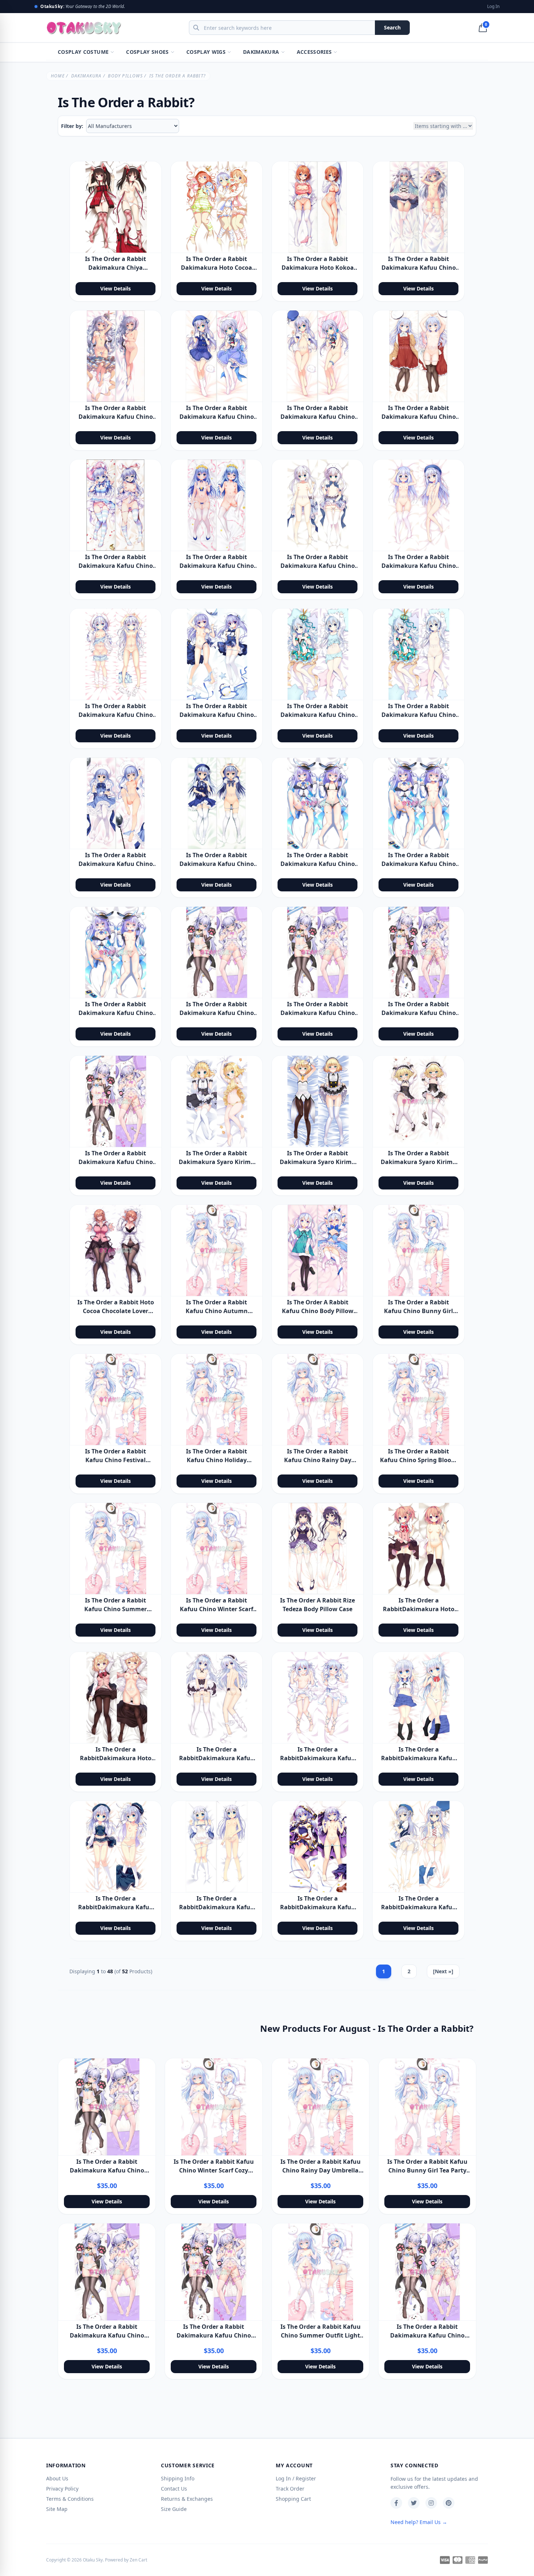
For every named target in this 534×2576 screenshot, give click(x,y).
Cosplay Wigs (206, 52)
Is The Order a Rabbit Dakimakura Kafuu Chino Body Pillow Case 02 (116, 417)
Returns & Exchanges (187, 2499)
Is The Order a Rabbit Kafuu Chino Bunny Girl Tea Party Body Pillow (418, 1311)
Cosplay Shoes (147, 52)
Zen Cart (138, 2560)
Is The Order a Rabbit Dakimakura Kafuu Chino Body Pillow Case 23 (116, 715)
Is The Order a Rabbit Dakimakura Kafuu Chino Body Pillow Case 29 (318, 864)
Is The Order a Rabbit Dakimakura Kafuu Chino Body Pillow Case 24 (217, 715)
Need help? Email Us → (419, 2522)
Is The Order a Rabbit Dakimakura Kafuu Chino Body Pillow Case (419, 268)
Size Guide (174, 2509)
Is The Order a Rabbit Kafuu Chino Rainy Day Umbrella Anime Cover (318, 1460)
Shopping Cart (293, 2499)
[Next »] (443, 1971)
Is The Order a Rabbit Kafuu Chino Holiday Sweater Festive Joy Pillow (217, 1460)
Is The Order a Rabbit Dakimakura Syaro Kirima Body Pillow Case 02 (317, 1162)
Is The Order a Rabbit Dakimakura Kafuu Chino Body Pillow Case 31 (116, 1013)
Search (392, 27)
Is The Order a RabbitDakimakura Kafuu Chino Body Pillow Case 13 (217, 1907)
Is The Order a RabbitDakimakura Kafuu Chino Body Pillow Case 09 (217, 1758)
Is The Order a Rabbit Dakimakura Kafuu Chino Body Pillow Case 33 (318, 1013)
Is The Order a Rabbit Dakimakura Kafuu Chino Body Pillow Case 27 (116, 864)
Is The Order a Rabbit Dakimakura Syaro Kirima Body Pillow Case (217, 1162)
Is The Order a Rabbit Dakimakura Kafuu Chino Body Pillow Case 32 (217, 1013)
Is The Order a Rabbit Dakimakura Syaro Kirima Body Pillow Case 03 (418, 1162)
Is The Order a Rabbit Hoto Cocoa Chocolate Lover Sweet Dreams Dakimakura (116, 1311)
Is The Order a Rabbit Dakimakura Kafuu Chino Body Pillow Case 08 (116, 566)
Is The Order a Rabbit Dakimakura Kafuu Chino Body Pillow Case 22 (419, 566)
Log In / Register (296, 2478)
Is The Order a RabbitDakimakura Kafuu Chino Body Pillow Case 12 (116, 1907)
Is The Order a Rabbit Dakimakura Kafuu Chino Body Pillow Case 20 (217, 566)
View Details (116, 288)
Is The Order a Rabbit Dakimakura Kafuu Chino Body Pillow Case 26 (419, 715)
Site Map (57, 2509)
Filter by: (72, 126)
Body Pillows (125, 76)
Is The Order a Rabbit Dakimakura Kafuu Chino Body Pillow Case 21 (318, 566)
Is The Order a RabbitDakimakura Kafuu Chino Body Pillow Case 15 (419, 1907)
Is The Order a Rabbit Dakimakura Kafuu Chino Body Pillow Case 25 (318, 715)
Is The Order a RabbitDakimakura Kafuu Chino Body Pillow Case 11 (419, 1758)
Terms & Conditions (70, 2499)
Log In (493, 7)
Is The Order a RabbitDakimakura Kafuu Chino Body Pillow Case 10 (318, 1758)
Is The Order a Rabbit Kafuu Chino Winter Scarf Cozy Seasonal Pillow (217, 1609)
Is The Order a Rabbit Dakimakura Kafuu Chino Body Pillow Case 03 (217, 417)
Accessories (314, 52)
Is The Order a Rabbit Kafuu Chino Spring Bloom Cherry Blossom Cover (418, 1460)
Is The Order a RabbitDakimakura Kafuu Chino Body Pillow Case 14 (318, 1907)
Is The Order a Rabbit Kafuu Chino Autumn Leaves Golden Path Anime (217, 1311)
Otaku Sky (93, 2560)
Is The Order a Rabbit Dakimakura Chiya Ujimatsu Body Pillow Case (116, 268)
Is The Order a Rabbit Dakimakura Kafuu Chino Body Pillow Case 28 (217, 864)
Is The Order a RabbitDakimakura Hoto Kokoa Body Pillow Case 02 (116, 1758)
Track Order (290, 2489)
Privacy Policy (62, 2489)
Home (58, 76)
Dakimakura (261, 52)
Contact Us (174, 2489)
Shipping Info (178, 2478)
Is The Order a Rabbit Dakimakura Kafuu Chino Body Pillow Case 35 (116, 1162)
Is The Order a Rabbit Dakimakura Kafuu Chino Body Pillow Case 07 (419, 417)
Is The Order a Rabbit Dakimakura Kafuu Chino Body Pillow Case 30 (419, 864)
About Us (57, 2478)
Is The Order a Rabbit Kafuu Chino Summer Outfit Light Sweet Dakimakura (321, 2335)
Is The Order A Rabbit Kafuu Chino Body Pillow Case (318, 1311)
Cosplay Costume (83, 52)
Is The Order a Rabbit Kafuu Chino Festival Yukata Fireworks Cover (116, 1460)
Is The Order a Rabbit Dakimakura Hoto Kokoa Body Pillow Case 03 (318, 268)
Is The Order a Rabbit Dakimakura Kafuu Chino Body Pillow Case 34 (419, 1013)
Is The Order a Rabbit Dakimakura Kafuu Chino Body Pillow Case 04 (318, 417)
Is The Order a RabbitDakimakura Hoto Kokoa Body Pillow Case (419, 1609)
